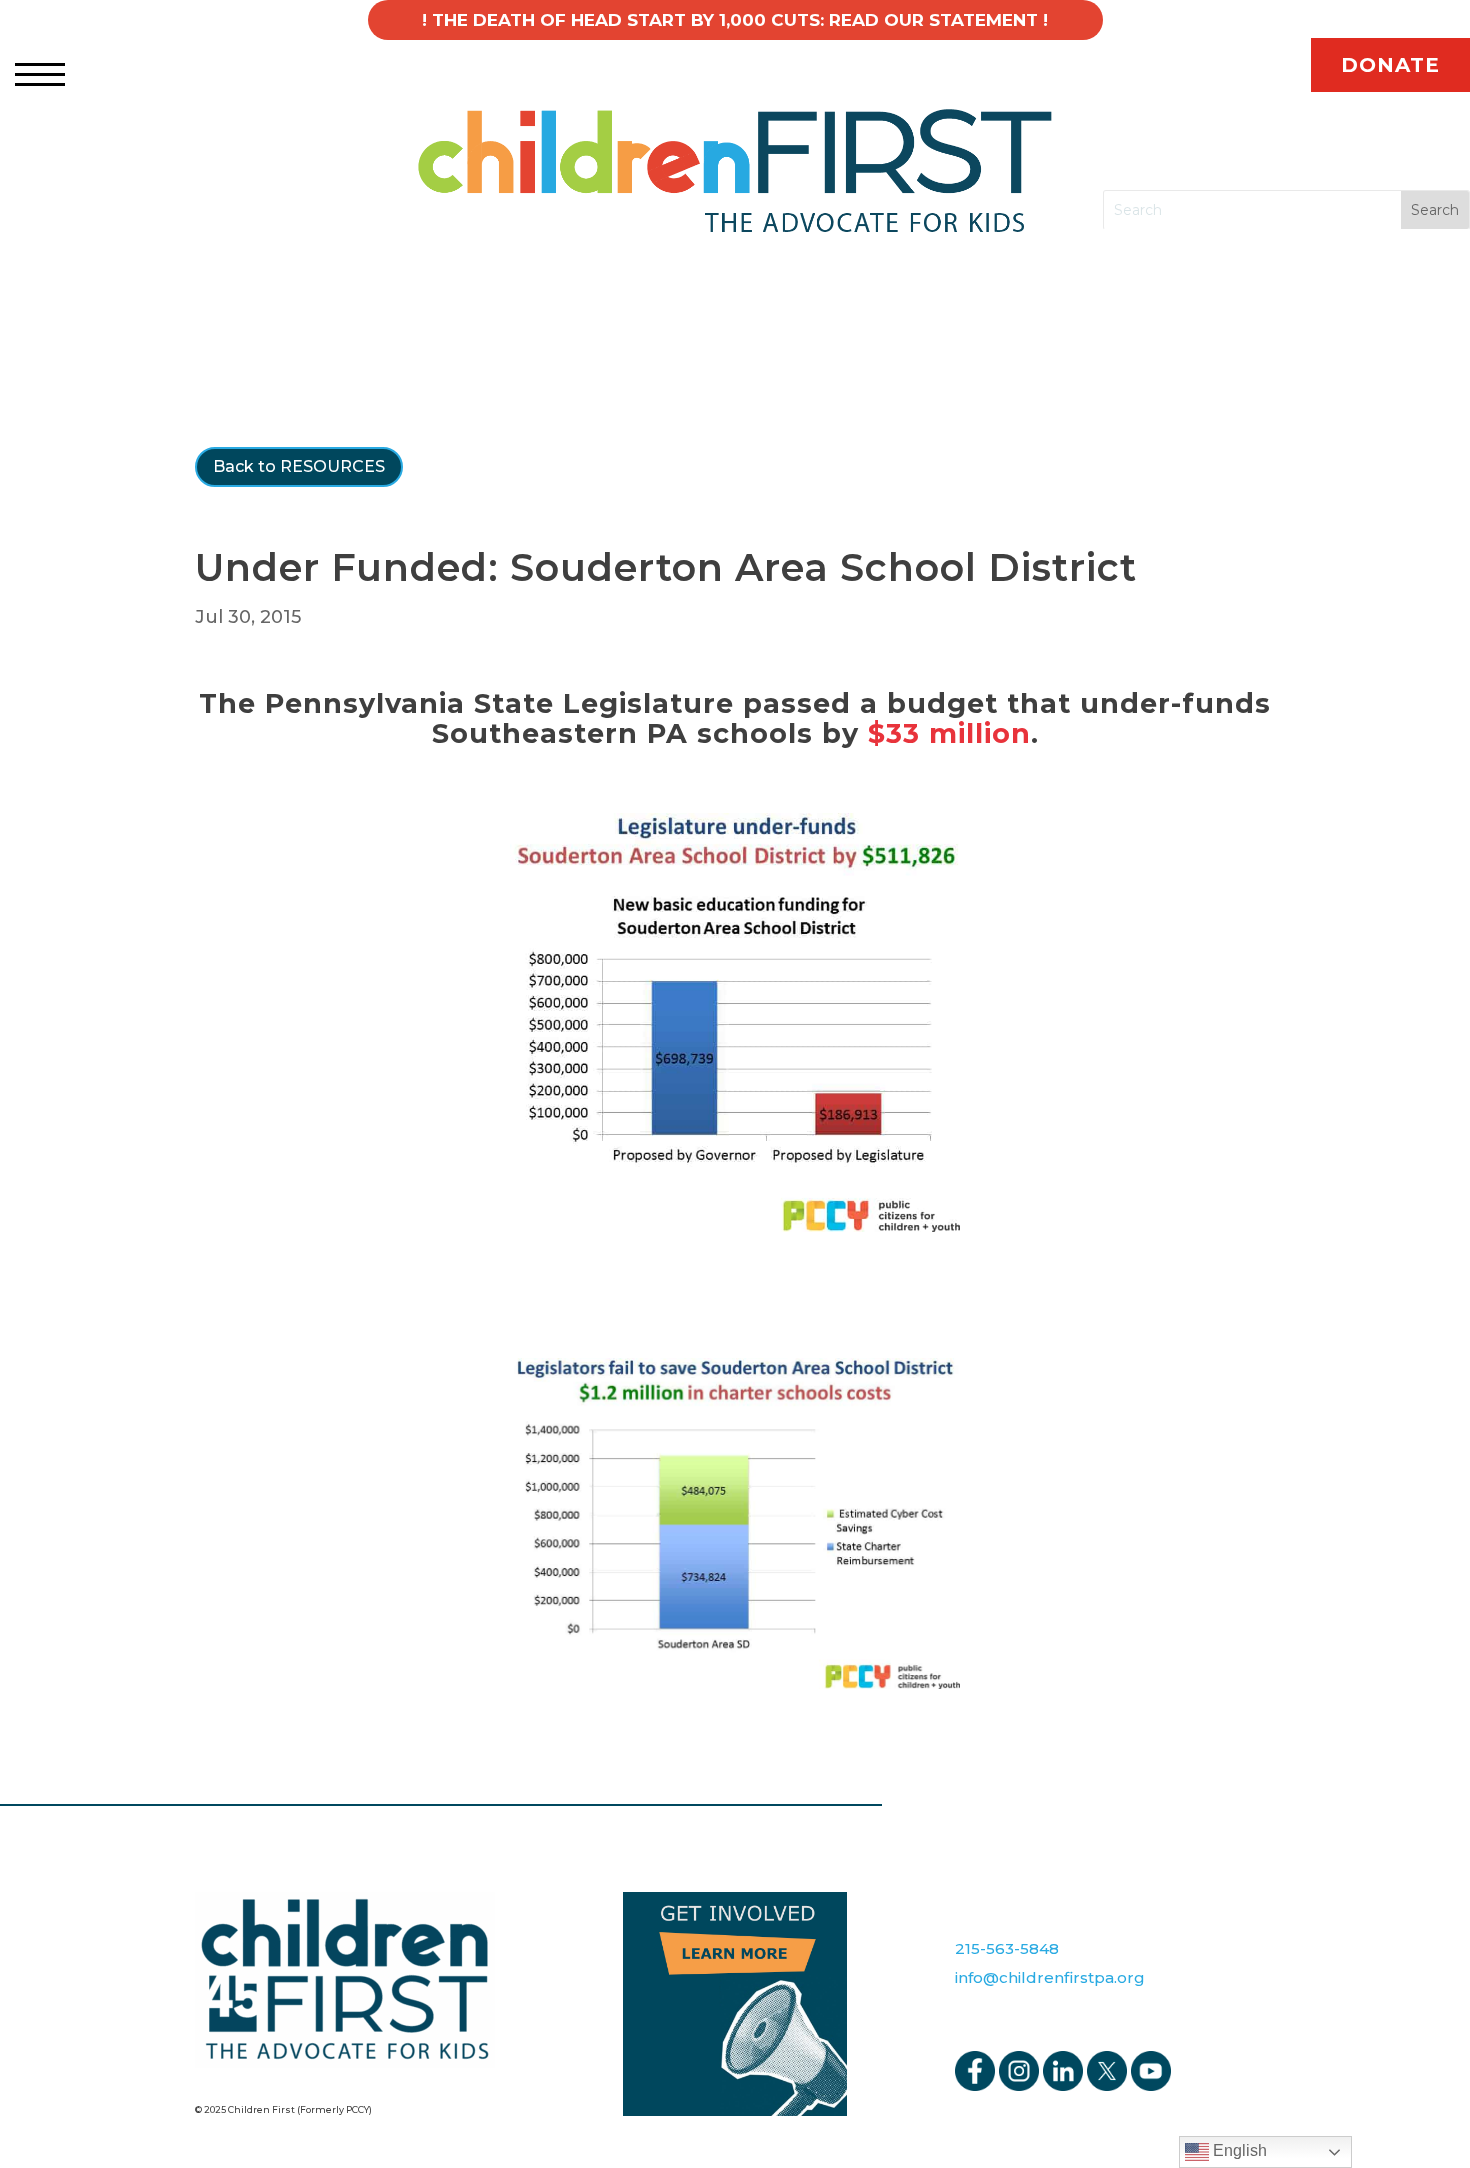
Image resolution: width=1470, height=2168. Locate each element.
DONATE (1390, 65)
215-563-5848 (1007, 1948)
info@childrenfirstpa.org (1050, 1977)
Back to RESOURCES (299, 466)
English (1238, 2150)
